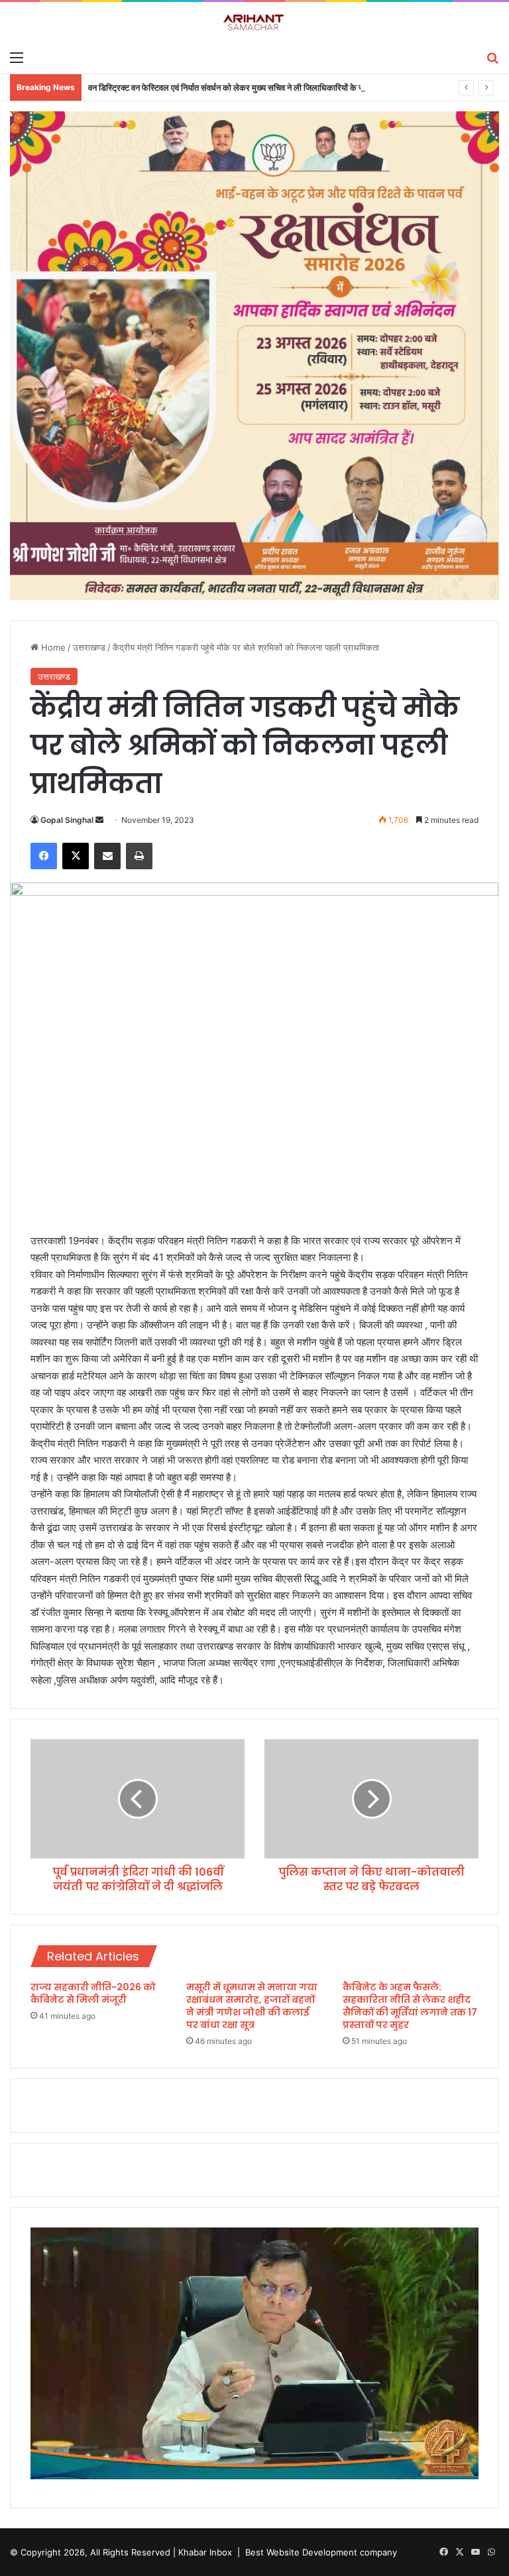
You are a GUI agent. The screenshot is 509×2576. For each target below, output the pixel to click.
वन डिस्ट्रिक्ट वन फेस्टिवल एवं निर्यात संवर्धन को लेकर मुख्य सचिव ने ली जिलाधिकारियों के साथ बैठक (239, 87)
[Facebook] (44, 856)
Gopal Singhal (67, 820)
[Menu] (17, 57)
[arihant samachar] (254, 23)
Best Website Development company (321, 2552)
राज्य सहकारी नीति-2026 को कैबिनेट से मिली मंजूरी (93, 1993)
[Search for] (492, 57)
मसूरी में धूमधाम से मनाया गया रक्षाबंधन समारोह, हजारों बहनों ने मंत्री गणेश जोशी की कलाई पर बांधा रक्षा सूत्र (252, 2006)
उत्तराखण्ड (89, 647)
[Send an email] (99, 820)
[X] (76, 856)
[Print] (139, 856)
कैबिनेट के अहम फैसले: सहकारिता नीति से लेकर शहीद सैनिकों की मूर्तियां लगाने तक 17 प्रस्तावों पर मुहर (410, 2006)
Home (52, 647)
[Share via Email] (107, 856)
